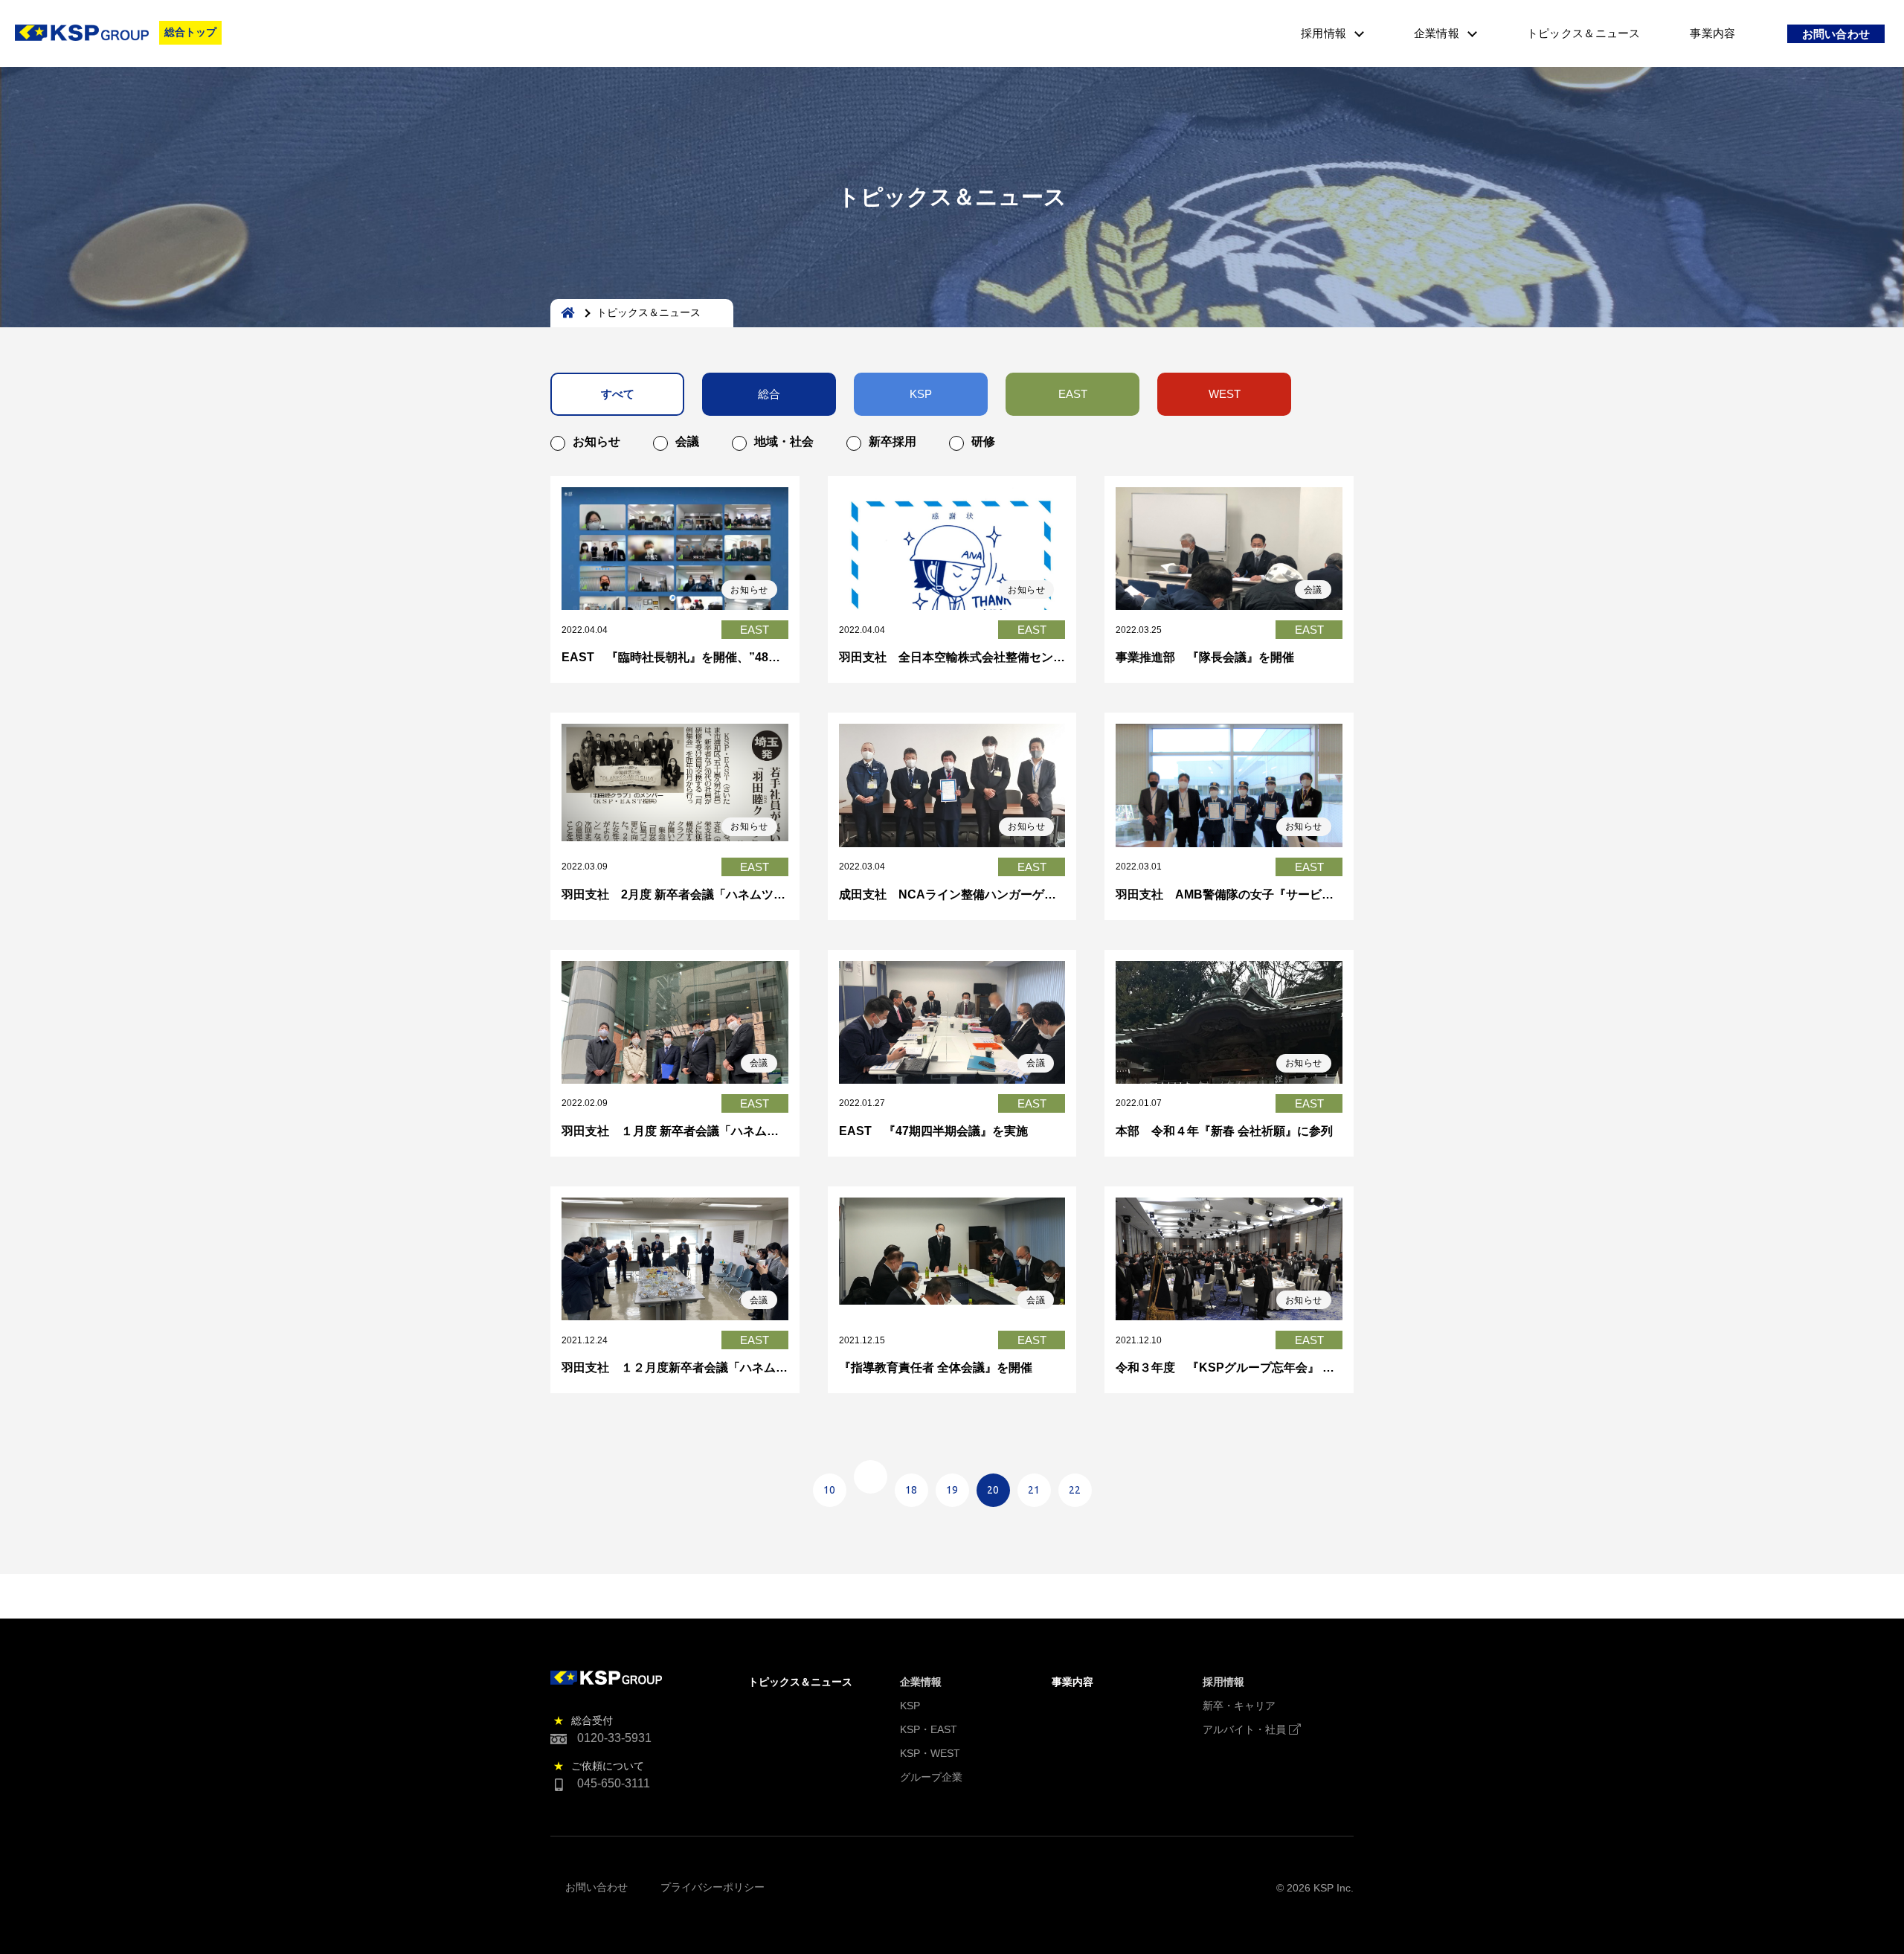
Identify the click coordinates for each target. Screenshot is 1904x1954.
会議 (687, 441)
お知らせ (596, 441)
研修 (983, 441)
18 (911, 1490)
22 (1075, 1490)
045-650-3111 (614, 1783)
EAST (1073, 394)
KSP (921, 394)
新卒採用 (892, 441)
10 (829, 1490)
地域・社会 (784, 441)
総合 (769, 394)
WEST (1225, 394)
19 (952, 1490)
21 (1034, 1490)
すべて (618, 394)
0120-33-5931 (614, 1738)
